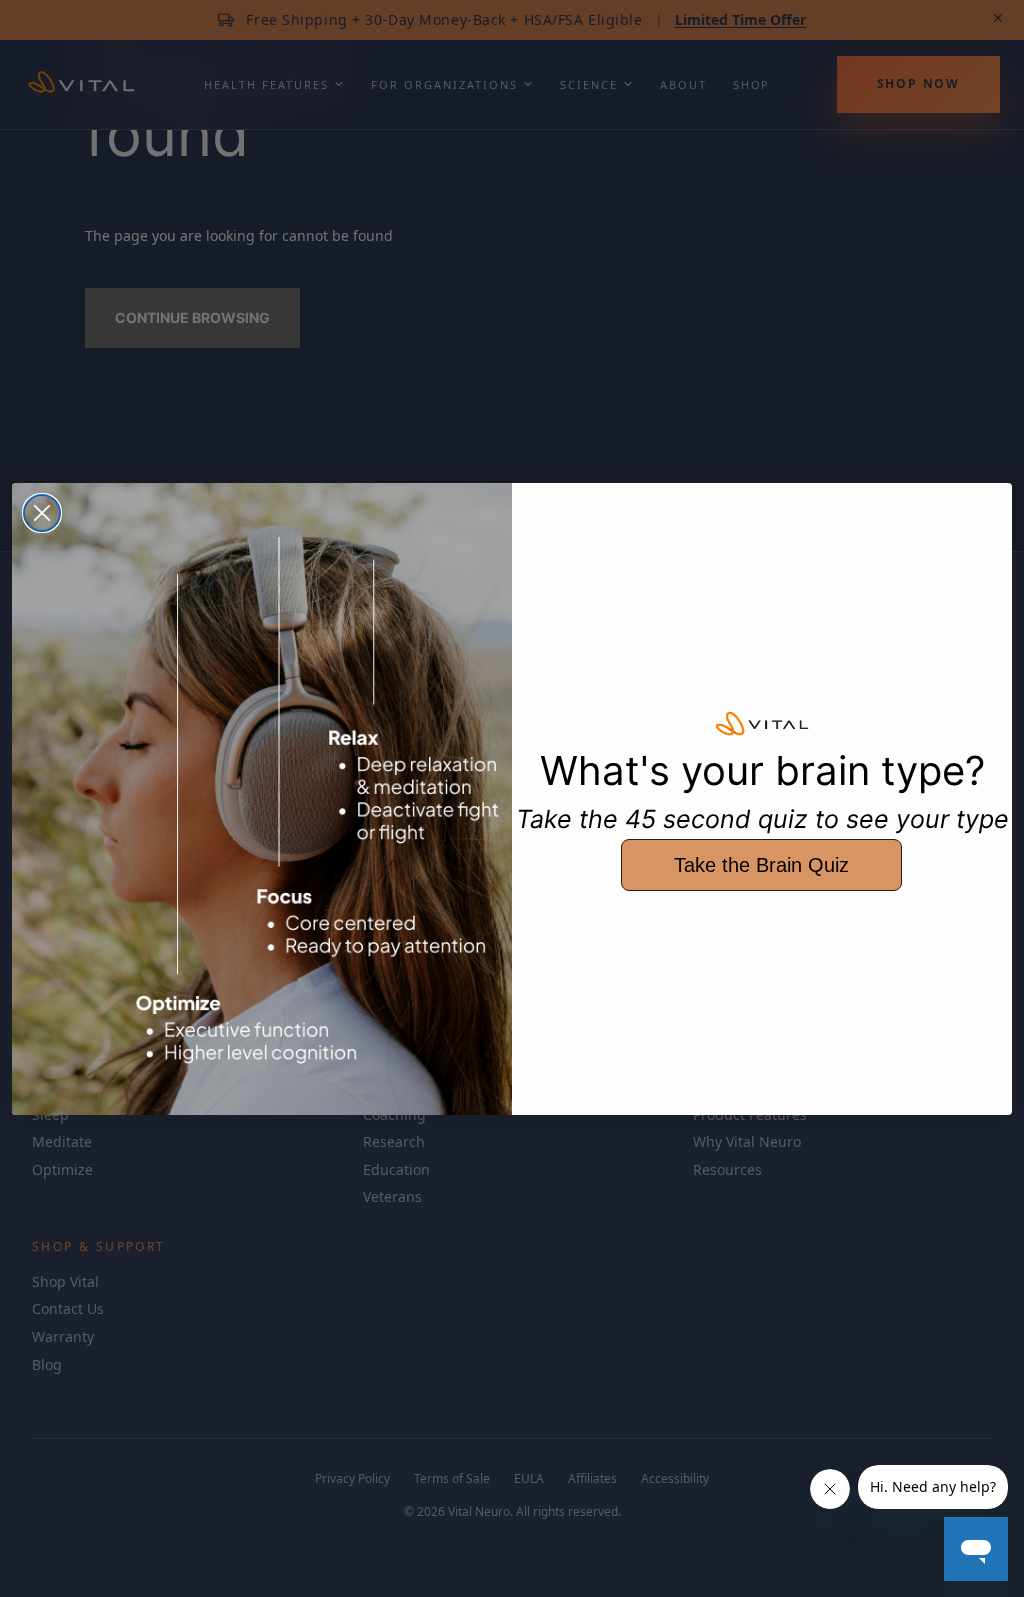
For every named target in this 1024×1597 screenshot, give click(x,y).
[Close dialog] (42, 513)
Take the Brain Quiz (761, 865)
